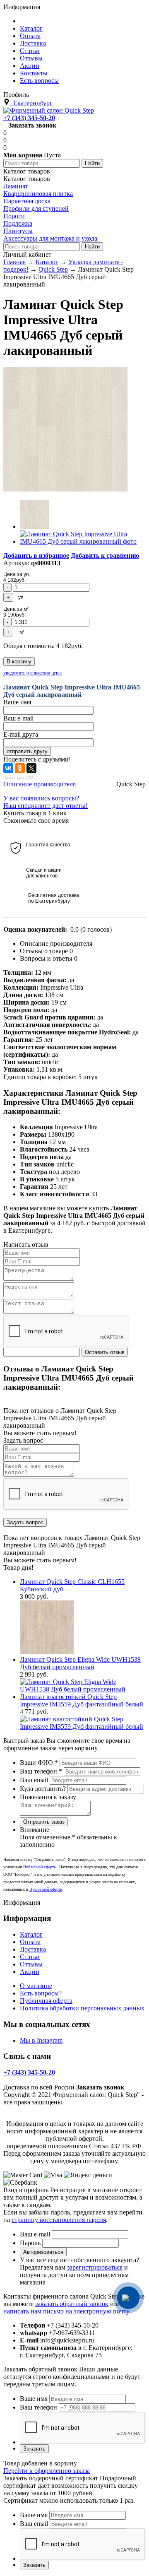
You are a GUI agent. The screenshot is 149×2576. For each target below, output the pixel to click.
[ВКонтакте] (8, 768)
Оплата (30, 1942)
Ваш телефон (41, 1771)
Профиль (16, 95)
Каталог (31, 1934)
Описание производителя (40, 784)
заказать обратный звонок (72, 2304)
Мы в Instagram (41, 2040)
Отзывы (31, 1964)
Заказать (34, 2449)
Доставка (33, 1949)
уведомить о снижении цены (32, 673)
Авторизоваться (43, 2252)
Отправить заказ (44, 1822)
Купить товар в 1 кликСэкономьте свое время (36, 817)
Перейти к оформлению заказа (47, 2471)
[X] (31, 768)
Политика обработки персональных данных (82, 2008)
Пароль (30, 2243)
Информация (22, 7)
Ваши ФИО (39, 1763)
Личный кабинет (27, 254)
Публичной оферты (40, 1867)
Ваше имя (34, 2399)
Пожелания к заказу (48, 1797)
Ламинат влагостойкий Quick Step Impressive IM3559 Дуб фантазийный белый (82, 1700)
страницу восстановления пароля (59, 2220)
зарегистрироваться (95, 2267)
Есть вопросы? (41, 1993)
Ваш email (34, 1780)
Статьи (30, 1957)
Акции (30, 1972)
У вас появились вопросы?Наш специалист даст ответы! (46, 802)
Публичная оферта (46, 2001)
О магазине (36, 1986)
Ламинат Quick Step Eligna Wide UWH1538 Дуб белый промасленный (80, 1663)
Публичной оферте (46, 1889)
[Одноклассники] (20, 768)
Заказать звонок (32, 125)
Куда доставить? (43, 1789)
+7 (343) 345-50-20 (29, 118)
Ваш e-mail (35, 2234)
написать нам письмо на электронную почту (66, 2311)
